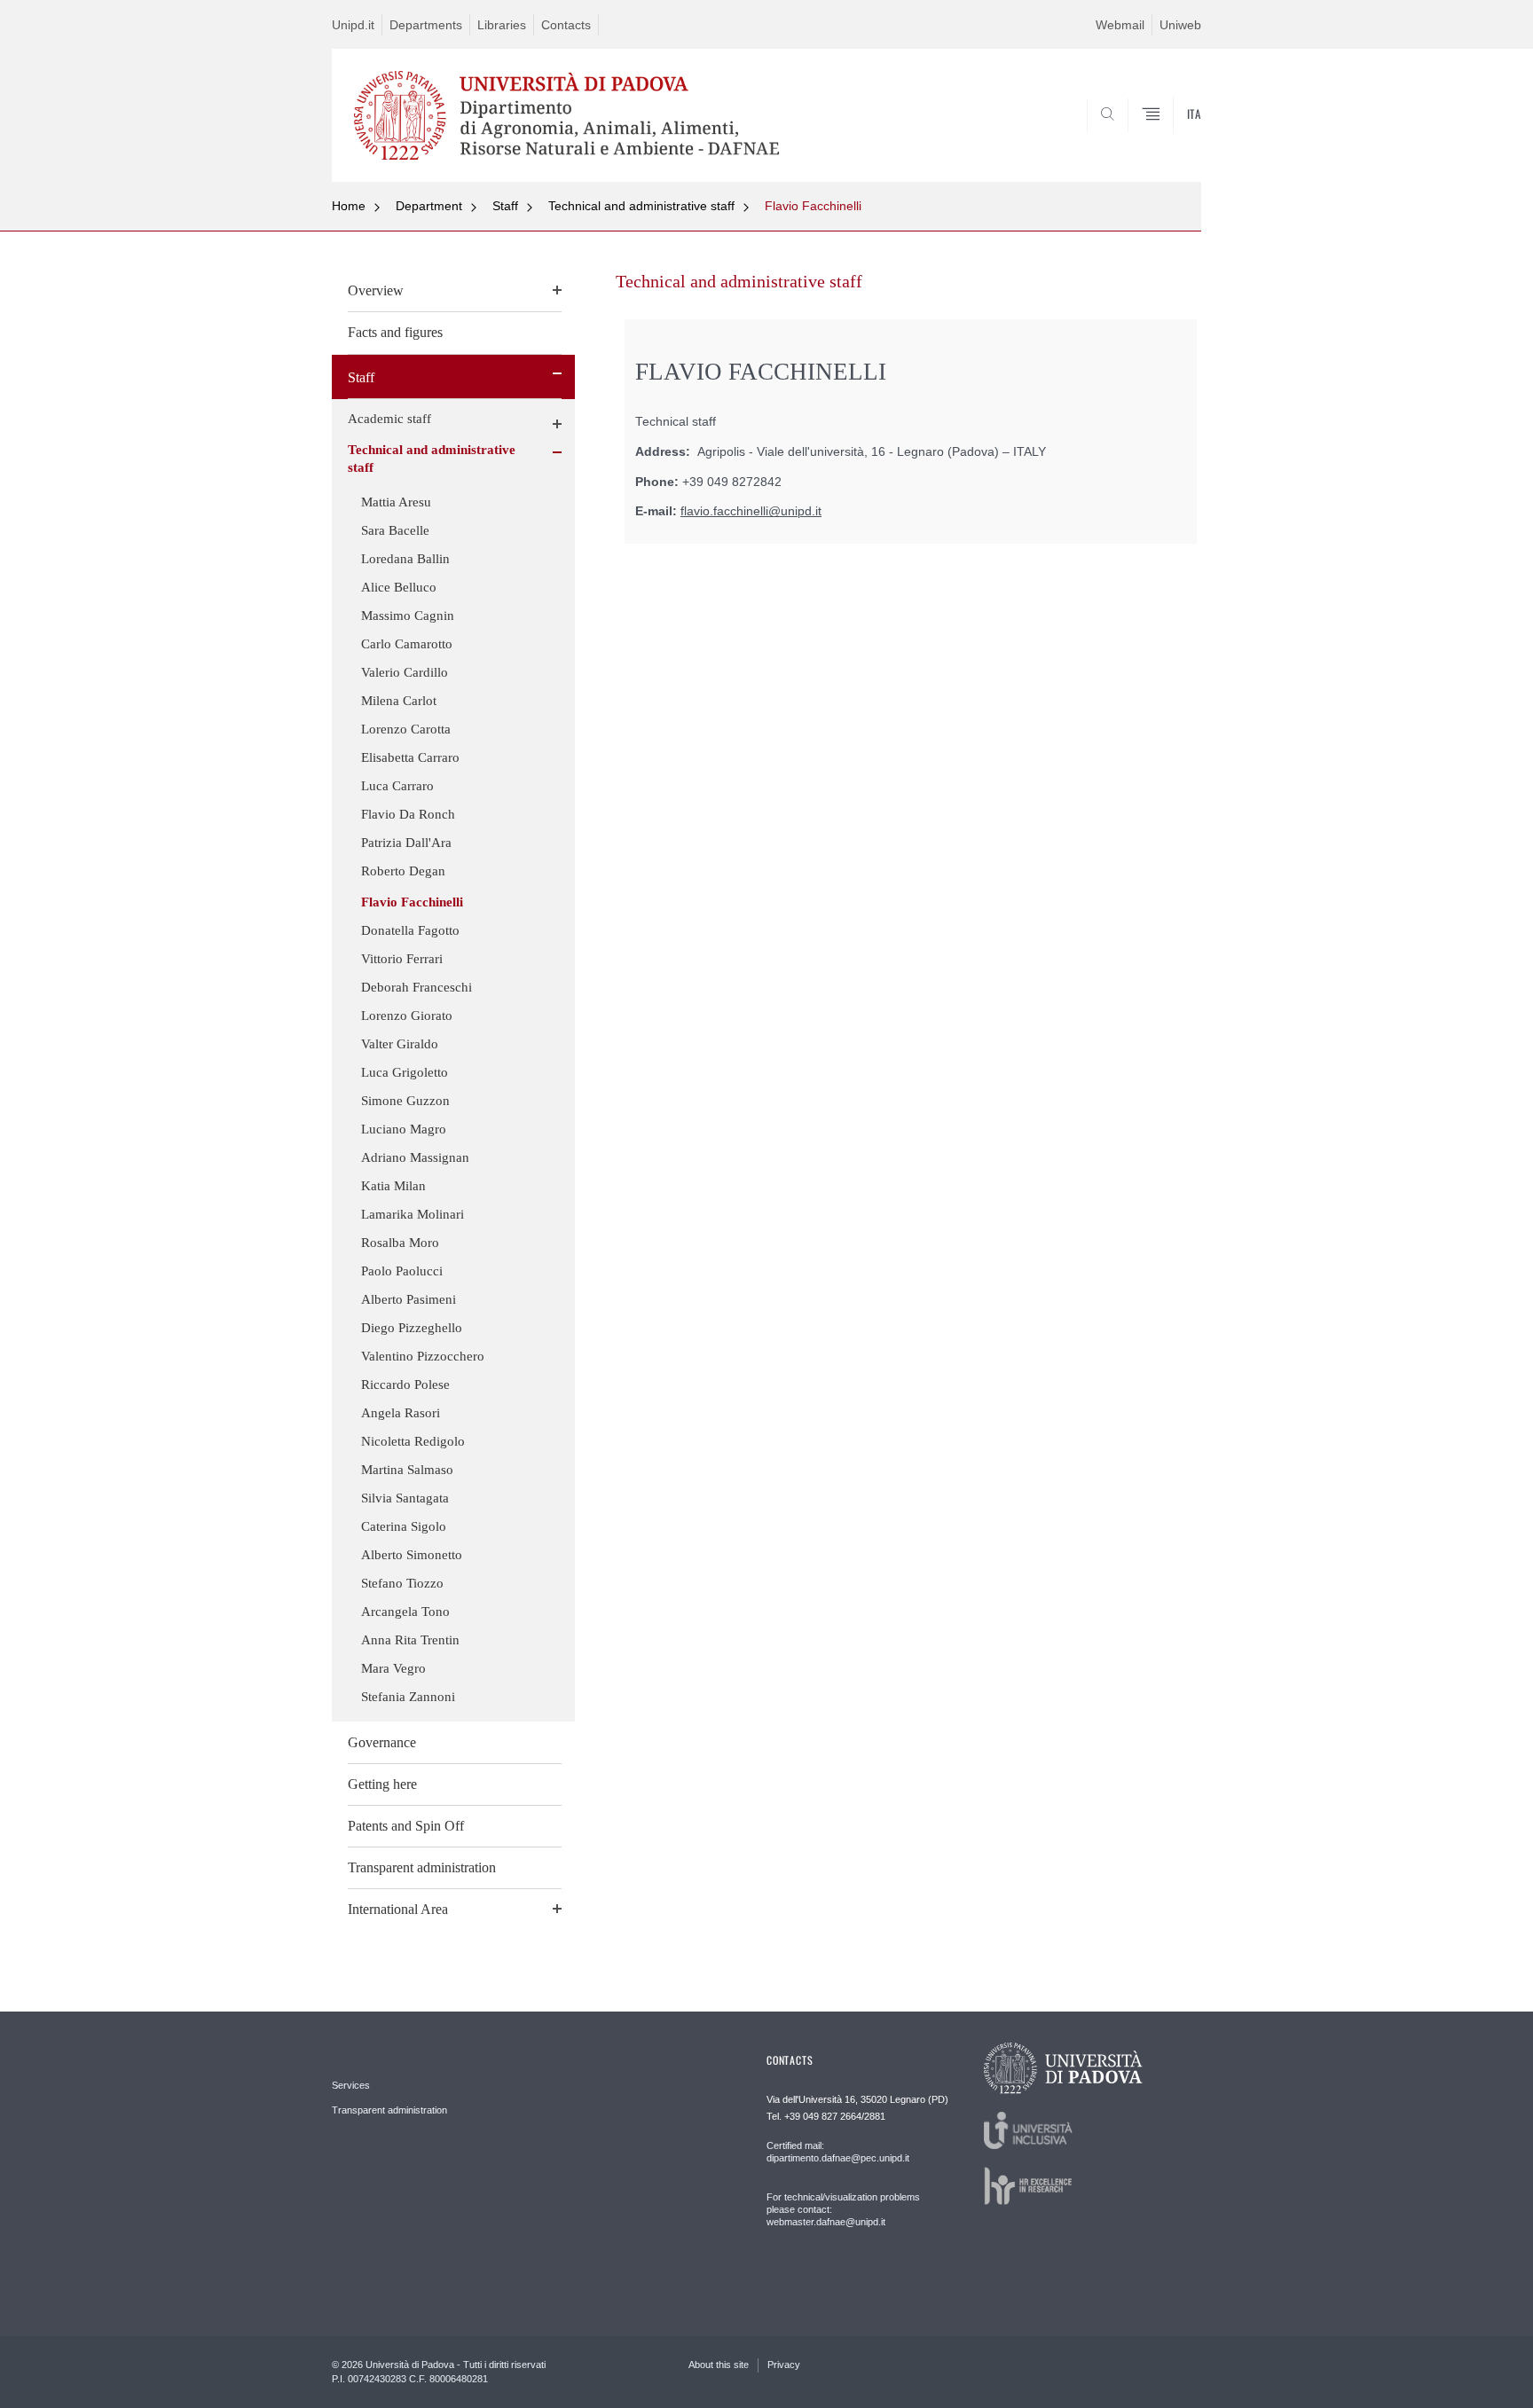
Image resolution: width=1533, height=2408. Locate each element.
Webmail (1120, 25)
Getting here (382, 1784)
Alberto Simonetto (412, 1555)
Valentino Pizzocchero (423, 1356)
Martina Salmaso (407, 1470)
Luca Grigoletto (405, 1072)
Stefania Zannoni (408, 1697)
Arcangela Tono (405, 1612)
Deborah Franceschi (417, 987)
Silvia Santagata (405, 1498)
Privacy (784, 2365)
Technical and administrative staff (641, 206)
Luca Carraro (397, 786)
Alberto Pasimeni (409, 1299)
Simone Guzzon (405, 1101)
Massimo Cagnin (408, 616)
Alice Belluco (399, 587)
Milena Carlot (399, 701)
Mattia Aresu (396, 502)
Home (349, 206)
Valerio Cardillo (405, 672)
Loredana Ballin (405, 559)
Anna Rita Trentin (410, 1640)
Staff (505, 206)
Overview (376, 290)
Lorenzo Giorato (407, 1016)
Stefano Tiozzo (402, 1583)
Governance (382, 1742)
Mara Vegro (393, 1668)
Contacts (566, 25)
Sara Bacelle (395, 530)
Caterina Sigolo (404, 1526)
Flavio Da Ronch (408, 814)
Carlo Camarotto (407, 644)
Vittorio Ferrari (402, 959)
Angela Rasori (401, 1413)
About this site (719, 2365)
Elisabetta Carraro (410, 757)
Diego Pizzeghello (412, 1328)
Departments (426, 25)
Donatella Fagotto (410, 930)
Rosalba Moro (400, 1243)
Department (429, 206)
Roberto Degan (403, 871)
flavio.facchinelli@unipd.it (751, 511)
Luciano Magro (404, 1129)
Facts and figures (395, 332)
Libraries (502, 25)
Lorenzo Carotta (406, 729)
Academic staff (389, 419)
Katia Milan (393, 1186)
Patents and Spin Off (406, 1826)
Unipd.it (353, 25)
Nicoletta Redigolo (413, 1441)
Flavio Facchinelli (813, 206)
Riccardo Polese (405, 1384)
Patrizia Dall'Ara (406, 843)
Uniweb (1180, 25)
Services (351, 2085)
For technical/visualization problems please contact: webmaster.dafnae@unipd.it (843, 2209)
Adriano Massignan (415, 1157)
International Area (398, 1909)
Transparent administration (422, 1867)
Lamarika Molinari (413, 1214)
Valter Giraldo (400, 1044)
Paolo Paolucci (402, 1271)
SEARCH (1170, 139)
